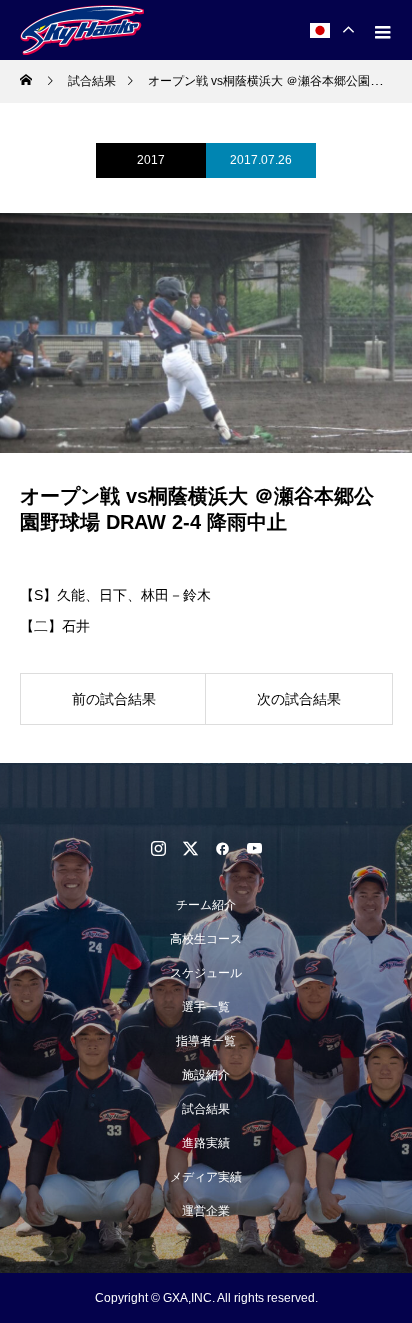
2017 (151, 160)
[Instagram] (158, 848)
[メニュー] (382, 30)
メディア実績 (206, 1177)
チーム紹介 (206, 905)
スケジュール (206, 973)
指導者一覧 (206, 1041)
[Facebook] (222, 848)
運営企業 (206, 1211)
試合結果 (206, 1109)
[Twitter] (190, 848)
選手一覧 (206, 1007)
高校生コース (206, 939)
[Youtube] (254, 848)
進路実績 (206, 1143)
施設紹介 (206, 1075)
